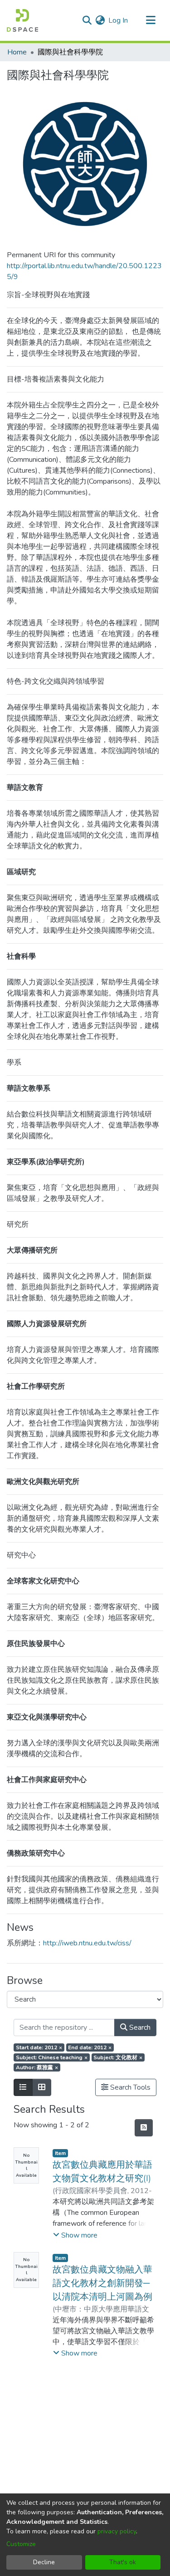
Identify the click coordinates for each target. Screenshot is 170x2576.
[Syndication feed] (144, 2128)
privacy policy (117, 2531)
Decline (44, 2562)
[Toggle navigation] (151, 20)
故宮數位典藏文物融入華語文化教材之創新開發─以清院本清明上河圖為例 (102, 2283)
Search (139, 2027)
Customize (21, 2544)
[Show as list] (23, 2087)
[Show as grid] (42, 2087)
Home (17, 52)
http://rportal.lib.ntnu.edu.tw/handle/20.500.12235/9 (84, 271)
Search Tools (129, 2087)
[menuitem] (100, 20)
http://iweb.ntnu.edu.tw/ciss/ (87, 1943)
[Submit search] (87, 20)
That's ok (123, 2562)
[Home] (22, 20)
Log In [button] (119, 20)
